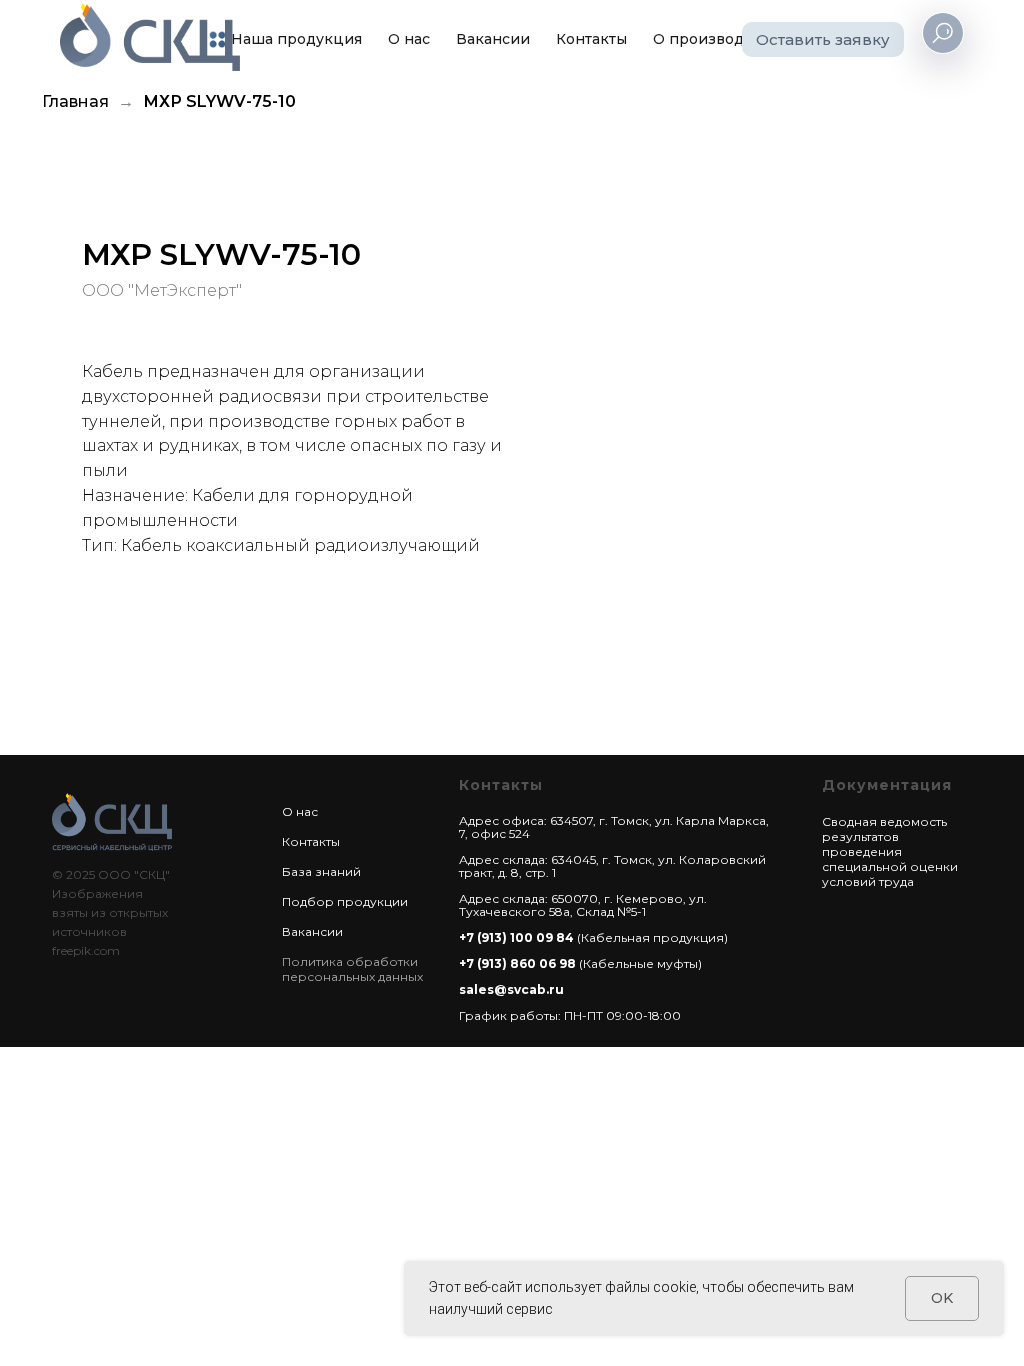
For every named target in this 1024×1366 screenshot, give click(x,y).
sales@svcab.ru (511, 989)
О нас (409, 39)
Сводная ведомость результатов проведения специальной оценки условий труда (890, 851)
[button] (823, 39)
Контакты (591, 39)
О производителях (723, 39)
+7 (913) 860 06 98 (517, 963)
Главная (75, 101)
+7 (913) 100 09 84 (516, 937)
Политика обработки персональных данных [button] (352, 969)
